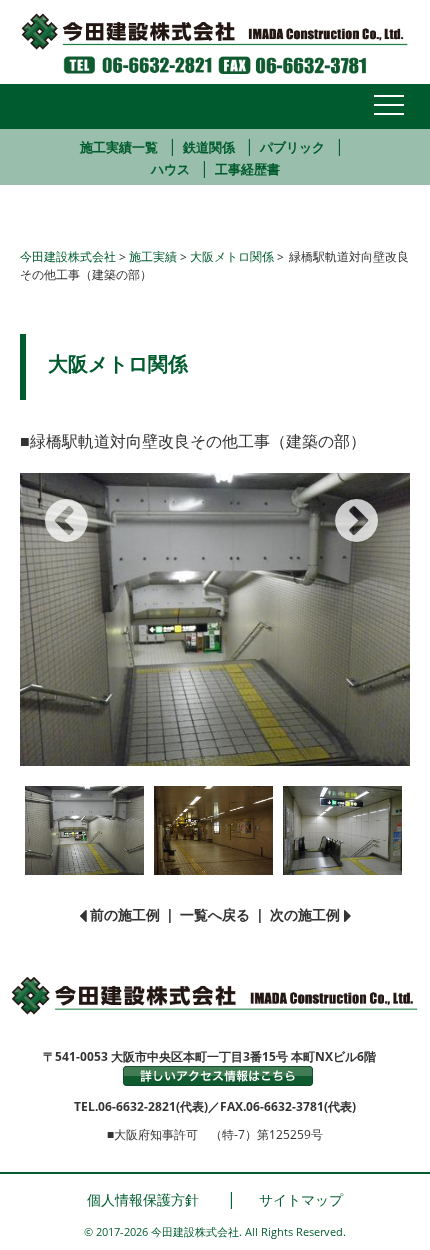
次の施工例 (305, 914)
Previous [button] (55, 505)
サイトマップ (301, 1199)
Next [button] (345, 505)
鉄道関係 (209, 147)
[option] (215, 619)
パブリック (292, 147)
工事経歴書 (247, 169)
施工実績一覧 (119, 147)
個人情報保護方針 (143, 1199)
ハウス (170, 169)
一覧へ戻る (215, 914)
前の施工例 (125, 914)
